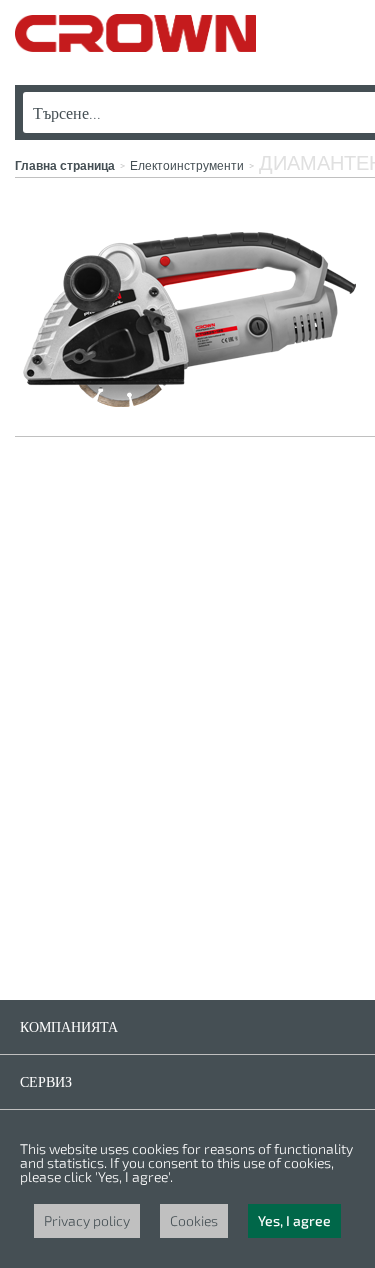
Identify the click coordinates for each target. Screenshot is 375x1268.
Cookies (194, 1220)
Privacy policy (87, 1220)
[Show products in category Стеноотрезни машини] (190, 408)
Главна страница (65, 166)
